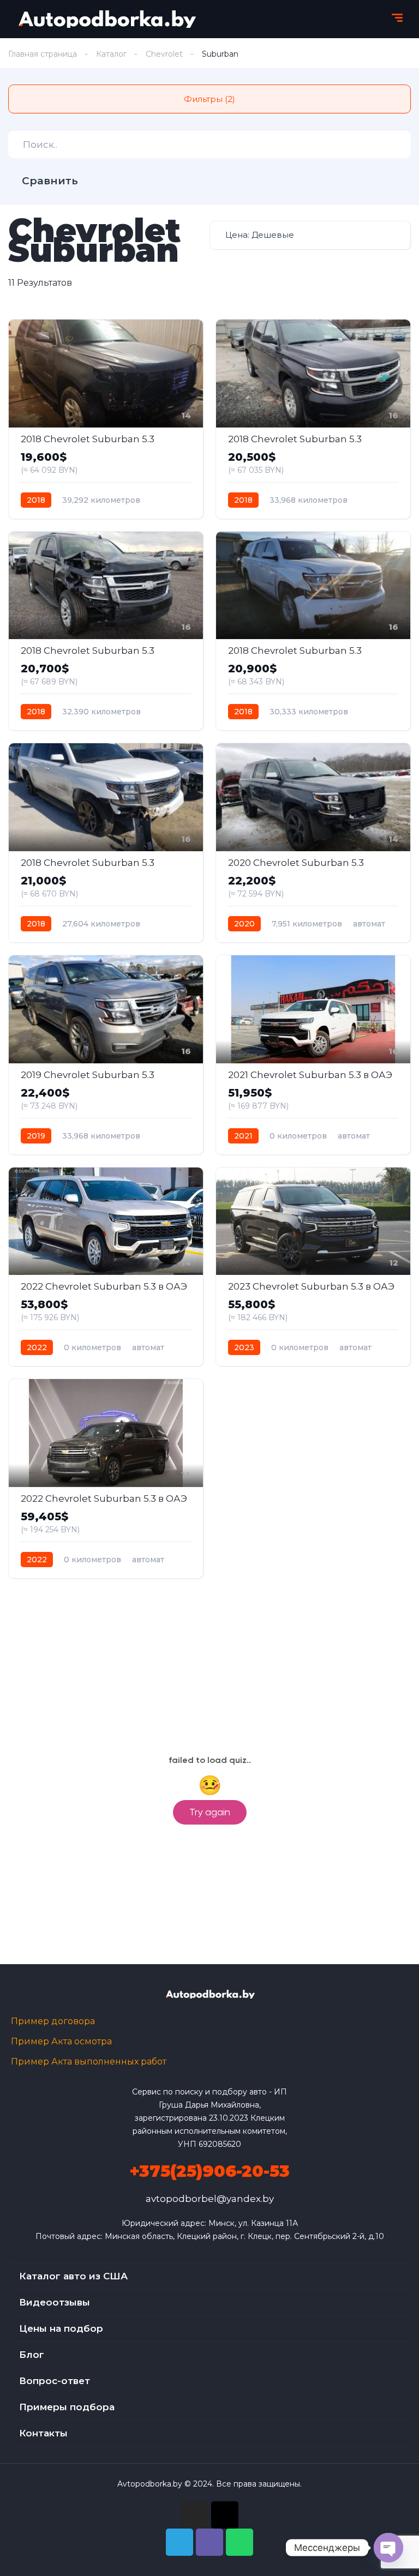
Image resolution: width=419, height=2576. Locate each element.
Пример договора (53, 2021)
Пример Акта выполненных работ (89, 2062)
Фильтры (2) (209, 99)
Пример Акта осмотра (61, 2041)
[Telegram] (179, 2542)
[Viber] (209, 2542)
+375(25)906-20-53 (209, 2171)
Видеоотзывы (55, 2302)
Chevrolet (164, 54)
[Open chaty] (388, 2548)
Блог (32, 2355)
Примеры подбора (67, 2407)
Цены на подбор (61, 2328)
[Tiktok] (225, 2515)
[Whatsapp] (240, 2542)
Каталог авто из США (73, 2276)
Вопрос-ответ (55, 2381)
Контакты (43, 2433)
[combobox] (310, 235)
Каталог (111, 54)
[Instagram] (195, 2515)
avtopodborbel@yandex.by (210, 2199)
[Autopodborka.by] (106, 19)
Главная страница (43, 54)
